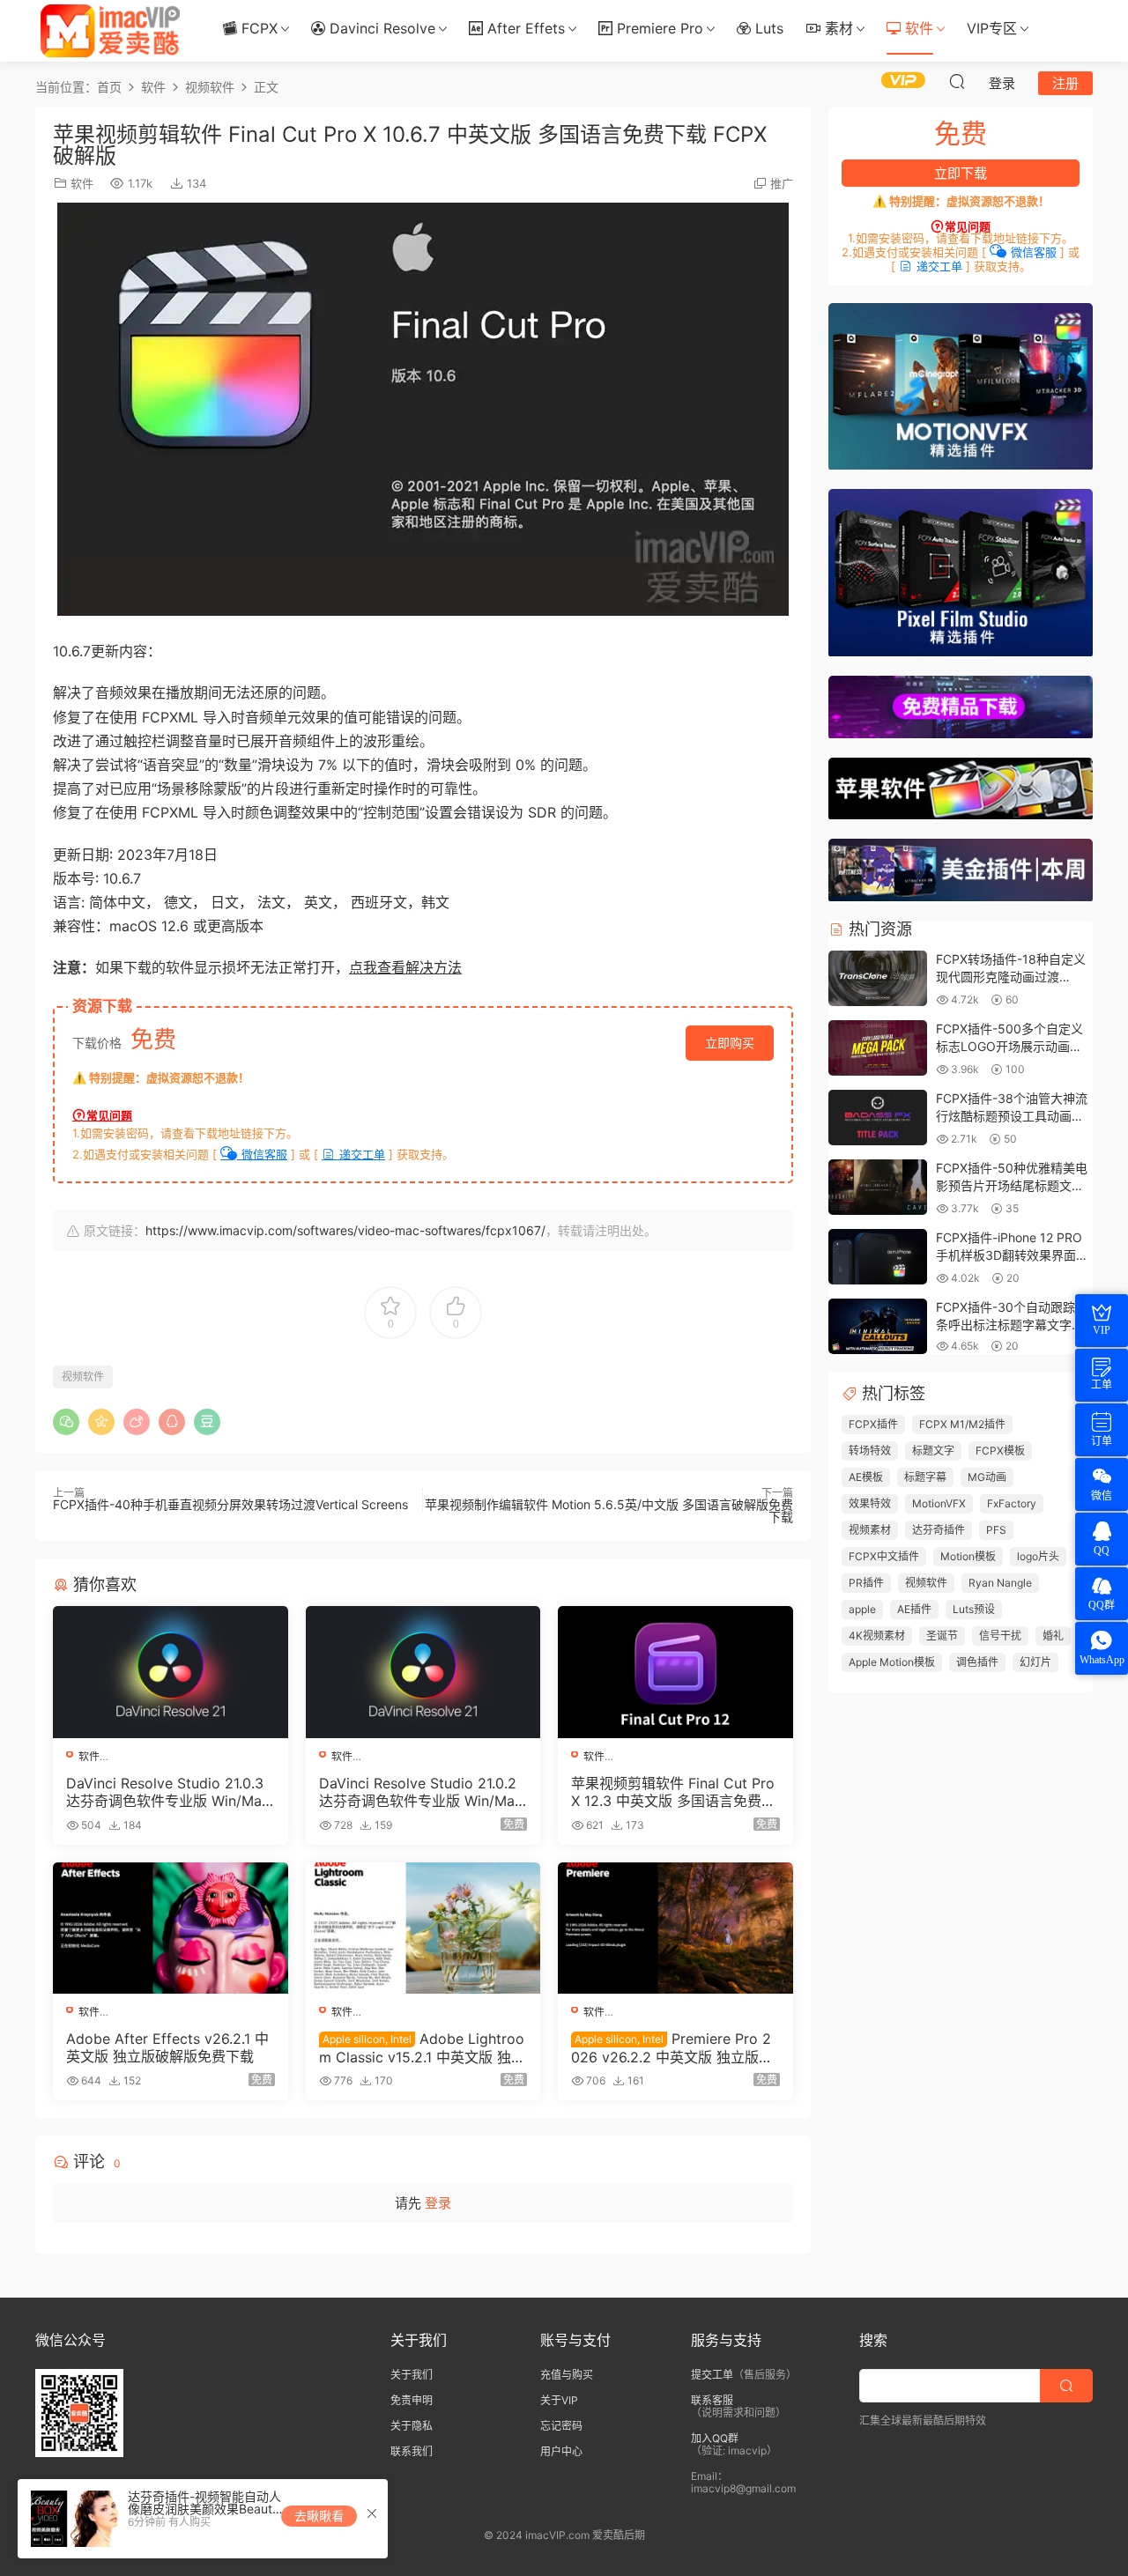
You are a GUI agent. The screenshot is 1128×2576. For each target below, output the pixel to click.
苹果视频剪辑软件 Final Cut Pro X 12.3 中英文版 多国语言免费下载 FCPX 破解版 (673, 1792)
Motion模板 (968, 1556)
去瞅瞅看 (319, 2516)
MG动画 (987, 1477)
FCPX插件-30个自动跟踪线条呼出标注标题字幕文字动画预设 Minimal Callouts (1012, 1324)
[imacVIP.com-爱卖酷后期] (110, 31)
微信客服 (263, 1154)
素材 (837, 28)
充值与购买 (567, 2375)
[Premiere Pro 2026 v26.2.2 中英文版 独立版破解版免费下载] (675, 1928)
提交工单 (712, 2375)
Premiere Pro (658, 28)
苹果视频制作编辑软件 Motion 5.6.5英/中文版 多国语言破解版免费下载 (609, 1510)
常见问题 (109, 1115)
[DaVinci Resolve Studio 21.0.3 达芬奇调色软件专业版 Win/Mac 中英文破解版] (171, 1672)
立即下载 (961, 173)
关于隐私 (412, 2426)
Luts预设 (974, 1609)
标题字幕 (925, 1477)
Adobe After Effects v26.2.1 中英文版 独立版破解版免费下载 (167, 2047)
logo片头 (1038, 1556)
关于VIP (559, 2400)
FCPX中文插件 (884, 1556)
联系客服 (712, 2400)
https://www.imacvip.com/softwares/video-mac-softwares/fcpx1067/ (345, 1230)
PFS (996, 1530)
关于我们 (412, 2375)
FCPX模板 (1000, 1451)
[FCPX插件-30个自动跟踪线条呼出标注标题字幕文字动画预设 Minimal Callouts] (878, 1327)
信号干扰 (1000, 1636)
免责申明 (412, 2400)
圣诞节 (942, 1636)
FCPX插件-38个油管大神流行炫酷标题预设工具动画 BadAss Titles (1012, 1115)
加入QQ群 (715, 2438)
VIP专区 (992, 28)
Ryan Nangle (1000, 1583)
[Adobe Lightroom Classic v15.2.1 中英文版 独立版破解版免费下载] (423, 1928)
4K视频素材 (877, 1636)
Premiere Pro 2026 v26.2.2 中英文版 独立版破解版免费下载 (672, 2047)
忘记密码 (561, 2426)
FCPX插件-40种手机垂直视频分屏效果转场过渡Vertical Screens (230, 1504)
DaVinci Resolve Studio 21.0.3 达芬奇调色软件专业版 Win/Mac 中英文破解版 (168, 1792)
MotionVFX (939, 1503)
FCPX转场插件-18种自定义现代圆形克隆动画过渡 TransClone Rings (1011, 976)
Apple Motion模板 (892, 1662)
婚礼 (1053, 1636)
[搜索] (957, 81)
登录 (438, 2203)
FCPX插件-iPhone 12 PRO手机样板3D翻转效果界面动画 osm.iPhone (1012, 1255)
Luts (767, 28)
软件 (917, 28)
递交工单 (360, 1154)
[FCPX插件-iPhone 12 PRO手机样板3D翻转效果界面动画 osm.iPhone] (878, 1258)
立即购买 (730, 1043)
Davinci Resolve (380, 28)
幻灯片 (1035, 1662)
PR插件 (866, 1583)
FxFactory (1012, 1503)
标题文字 (933, 1451)
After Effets (524, 28)
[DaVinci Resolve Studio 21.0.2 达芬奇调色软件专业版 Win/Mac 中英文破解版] (423, 1672)
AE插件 (914, 1609)
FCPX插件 (873, 1424)
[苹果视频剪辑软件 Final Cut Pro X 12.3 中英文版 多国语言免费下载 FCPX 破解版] (675, 1672)
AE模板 (866, 1477)
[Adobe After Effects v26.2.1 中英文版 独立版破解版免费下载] (171, 1928)
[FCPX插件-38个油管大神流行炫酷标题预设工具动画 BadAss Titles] (878, 1118)
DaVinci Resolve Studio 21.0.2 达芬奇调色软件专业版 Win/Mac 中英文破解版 (421, 1792)
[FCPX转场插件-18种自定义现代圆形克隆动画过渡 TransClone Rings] (878, 979)
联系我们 (412, 2451)
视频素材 (870, 1530)
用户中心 (561, 2451)
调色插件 (977, 1662)
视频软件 (83, 1377)
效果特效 (870, 1503)
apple (862, 1609)
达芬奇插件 (939, 1530)
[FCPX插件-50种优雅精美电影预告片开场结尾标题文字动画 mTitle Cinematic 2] (878, 1188)
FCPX (257, 28)
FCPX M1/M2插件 (962, 1424)
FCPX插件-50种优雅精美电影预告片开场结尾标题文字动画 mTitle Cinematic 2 (1012, 1185)
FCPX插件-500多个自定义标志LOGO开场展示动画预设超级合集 (1009, 1046)
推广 (782, 183)
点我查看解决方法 (405, 967)
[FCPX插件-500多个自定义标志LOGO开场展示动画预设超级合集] (878, 1049)
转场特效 (870, 1451)
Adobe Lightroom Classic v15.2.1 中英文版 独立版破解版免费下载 (422, 2047)
